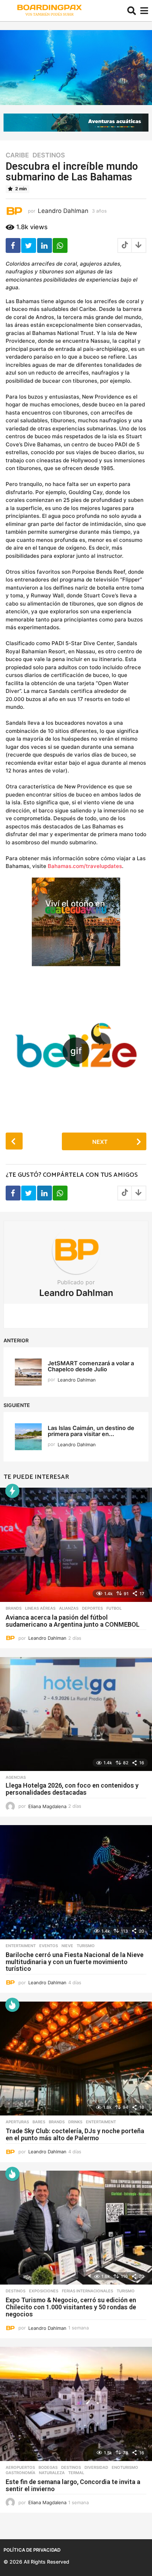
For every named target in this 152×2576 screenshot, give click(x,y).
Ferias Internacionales (87, 2291)
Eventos (49, 1946)
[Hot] (12, 2005)
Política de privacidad (32, 2550)
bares (39, 2122)
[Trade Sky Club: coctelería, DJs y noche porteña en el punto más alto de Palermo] (76, 2059)
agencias (16, 1777)
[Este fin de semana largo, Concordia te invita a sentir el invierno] (76, 2404)
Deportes (92, 1608)
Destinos (49, 155)
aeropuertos (20, 2467)
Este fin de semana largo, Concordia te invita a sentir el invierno (73, 2485)
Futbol (114, 1608)
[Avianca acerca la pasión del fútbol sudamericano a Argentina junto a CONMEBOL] (76, 1545)
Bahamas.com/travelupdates (85, 866)
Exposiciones (44, 2291)
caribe (17, 155)
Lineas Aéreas (40, 1608)
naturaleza (52, 2473)
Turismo (86, 1946)
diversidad (96, 2467)
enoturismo (125, 2467)
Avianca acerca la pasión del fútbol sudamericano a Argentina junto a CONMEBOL (73, 1621)
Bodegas (48, 2467)
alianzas (69, 1608)
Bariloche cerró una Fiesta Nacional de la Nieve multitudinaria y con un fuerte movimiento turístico (75, 1962)
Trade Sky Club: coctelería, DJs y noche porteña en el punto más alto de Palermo (75, 2134)
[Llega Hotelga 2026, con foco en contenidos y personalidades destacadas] (76, 1714)
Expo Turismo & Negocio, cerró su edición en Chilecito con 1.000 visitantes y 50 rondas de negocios (71, 2307)
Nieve (67, 1946)
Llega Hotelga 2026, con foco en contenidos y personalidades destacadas (72, 1789)
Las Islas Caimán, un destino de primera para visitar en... (91, 1431)
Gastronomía (21, 2473)
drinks (75, 2122)
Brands (14, 1608)
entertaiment (21, 1946)
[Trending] (12, 1491)
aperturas (17, 2122)
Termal (76, 2473)
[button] (132, 11)
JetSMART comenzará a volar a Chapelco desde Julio (91, 1366)
